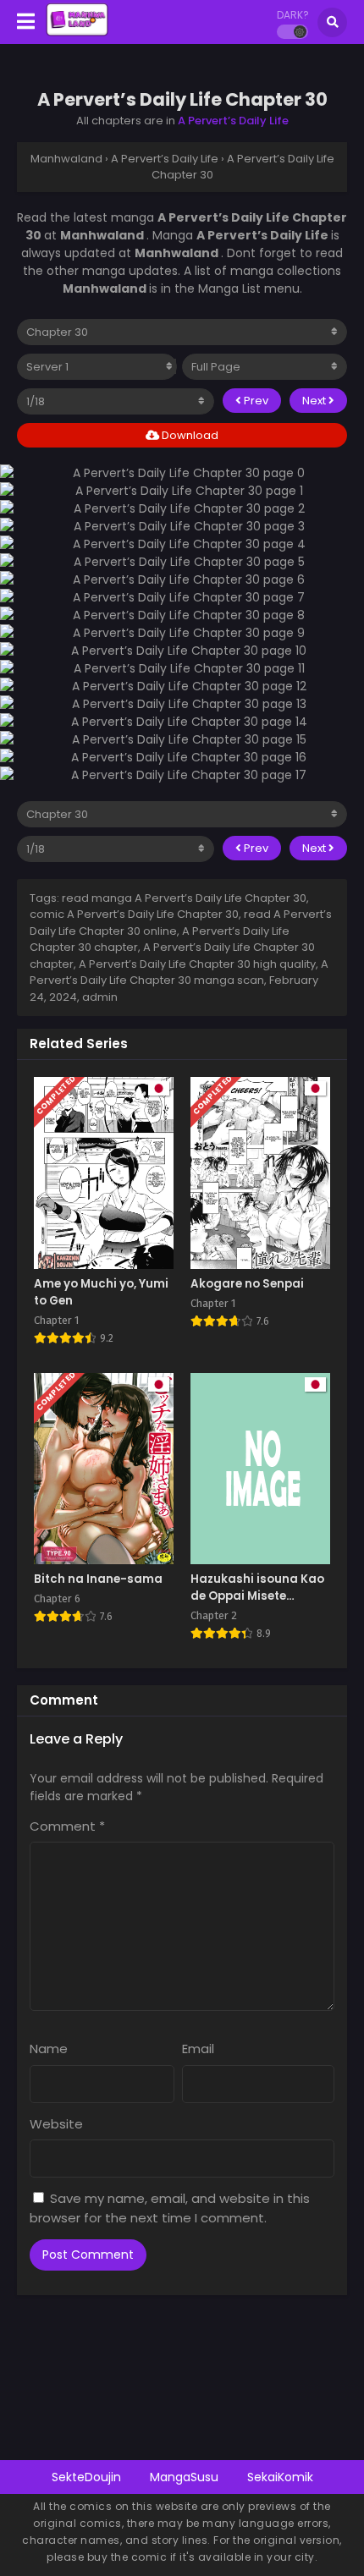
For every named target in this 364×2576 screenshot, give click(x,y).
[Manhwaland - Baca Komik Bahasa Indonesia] (77, 32)
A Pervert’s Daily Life (233, 121)
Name (49, 2049)
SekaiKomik (280, 2477)
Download (189, 435)
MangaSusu (184, 2477)
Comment (67, 1826)
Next (315, 401)
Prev (255, 401)
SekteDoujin (86, 2477)
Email (198, 2049)
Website (56, 2124)
